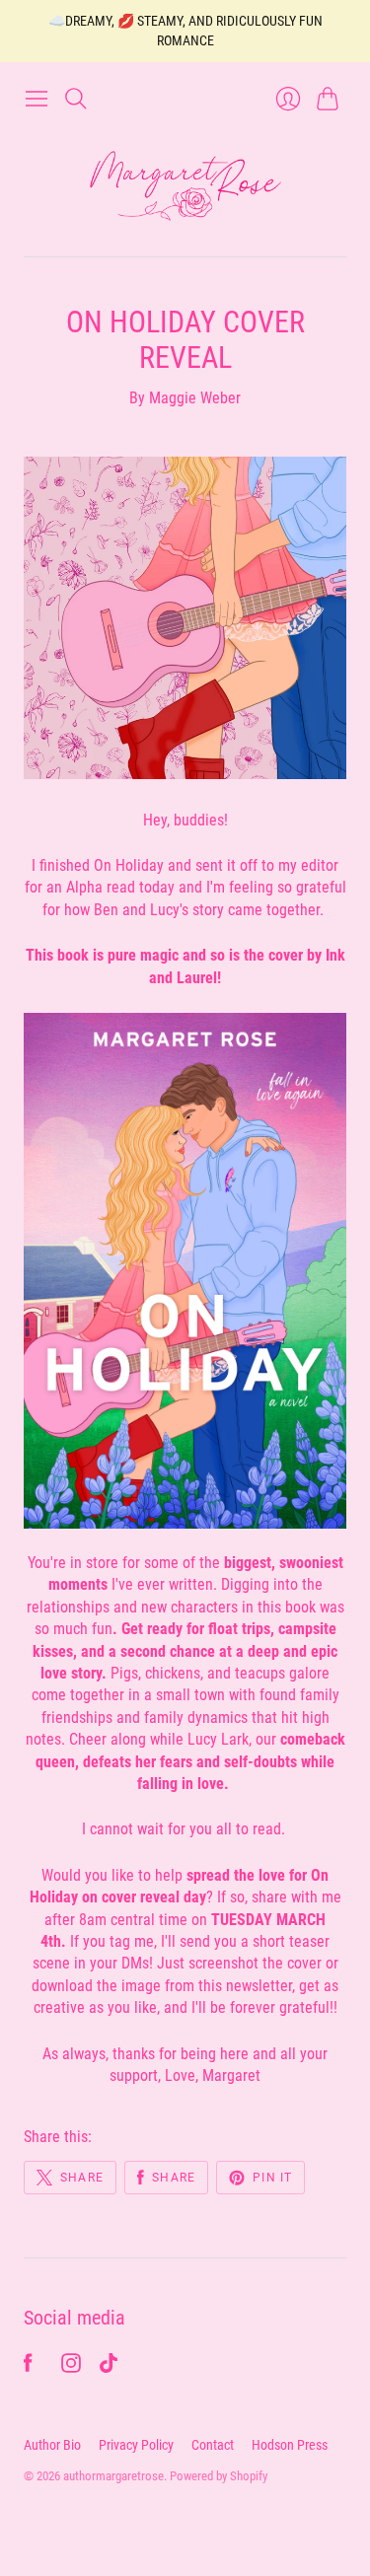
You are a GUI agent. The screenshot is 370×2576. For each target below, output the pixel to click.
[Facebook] (28, 2367)
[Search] (76, 99)
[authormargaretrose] (185, 187)
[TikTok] (109, 2367)
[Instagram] (71, 2367)
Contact (213, 2445)
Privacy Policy (136, 2445)
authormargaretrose (113, 2476)
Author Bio (52, 2445)
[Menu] (37, 99)
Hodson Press (290, 2445)
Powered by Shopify (219, 2476)
